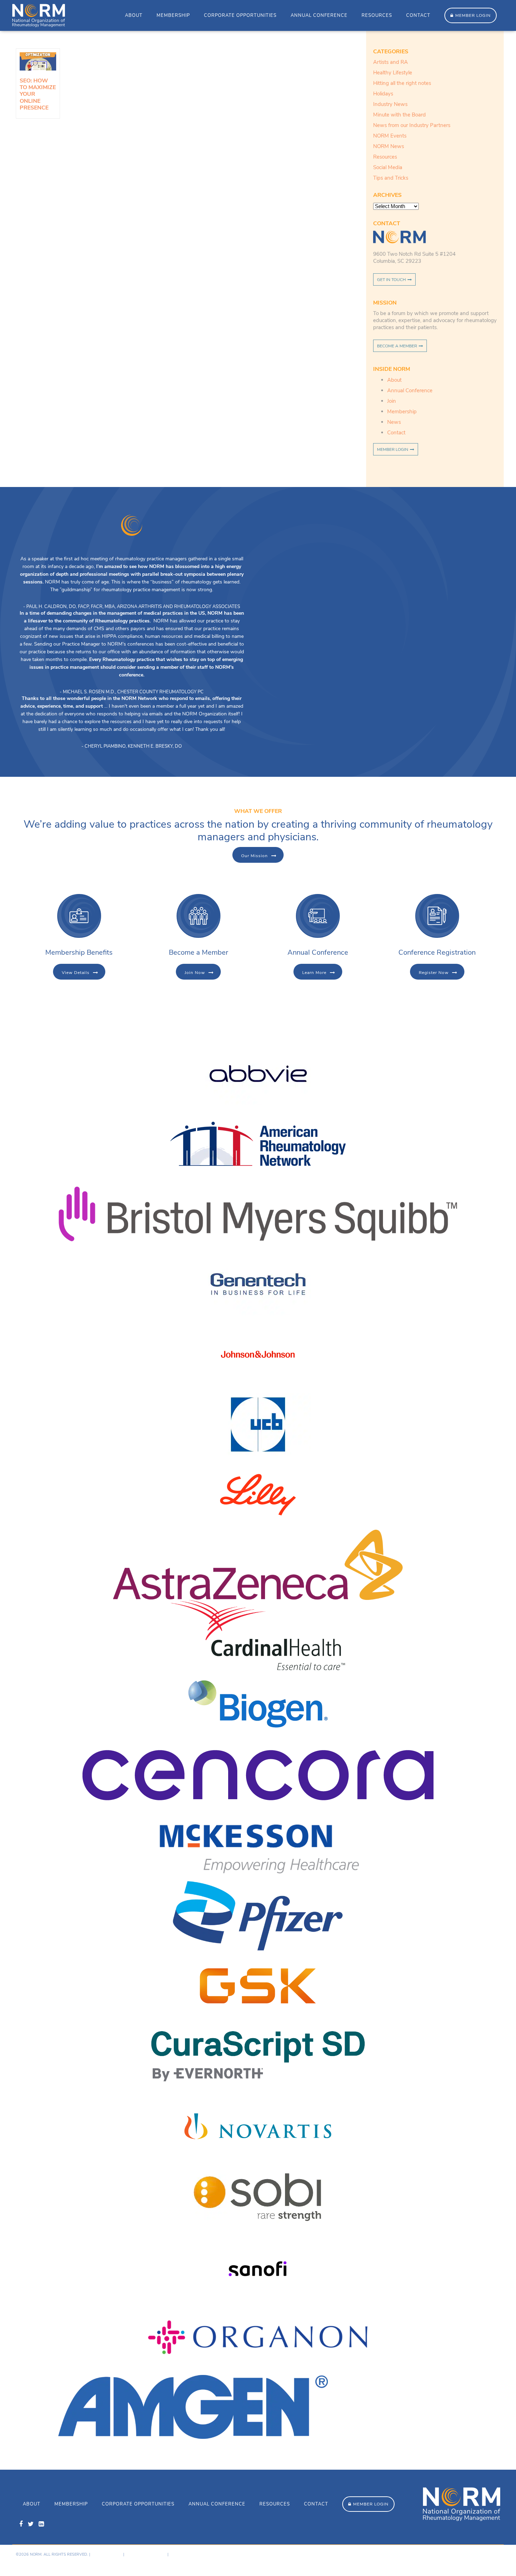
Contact (418, 15)
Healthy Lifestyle (393, 73)
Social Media (388, 167)
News (394, 422)
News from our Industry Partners (412, 125)
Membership (173, 15)
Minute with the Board (399, 115)
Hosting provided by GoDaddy (444, 2560)
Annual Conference (319, 15)
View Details (76, 973)
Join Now (195, 973)
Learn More (314, 973)
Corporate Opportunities (240, 15)
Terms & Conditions (146, 2554)
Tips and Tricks (391, 178)
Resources (377, 15)
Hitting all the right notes (402, 83)
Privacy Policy (107, 2554)
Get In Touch (391, 280)
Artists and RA (391, 62)
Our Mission (254, 856)
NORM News (389, 146)
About (134, 15)
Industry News (390, 104)
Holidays (383, 94)
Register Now (434, 973)
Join (392, 401)
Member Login (473, 15)
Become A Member (397, 346)
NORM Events (390, 136)
